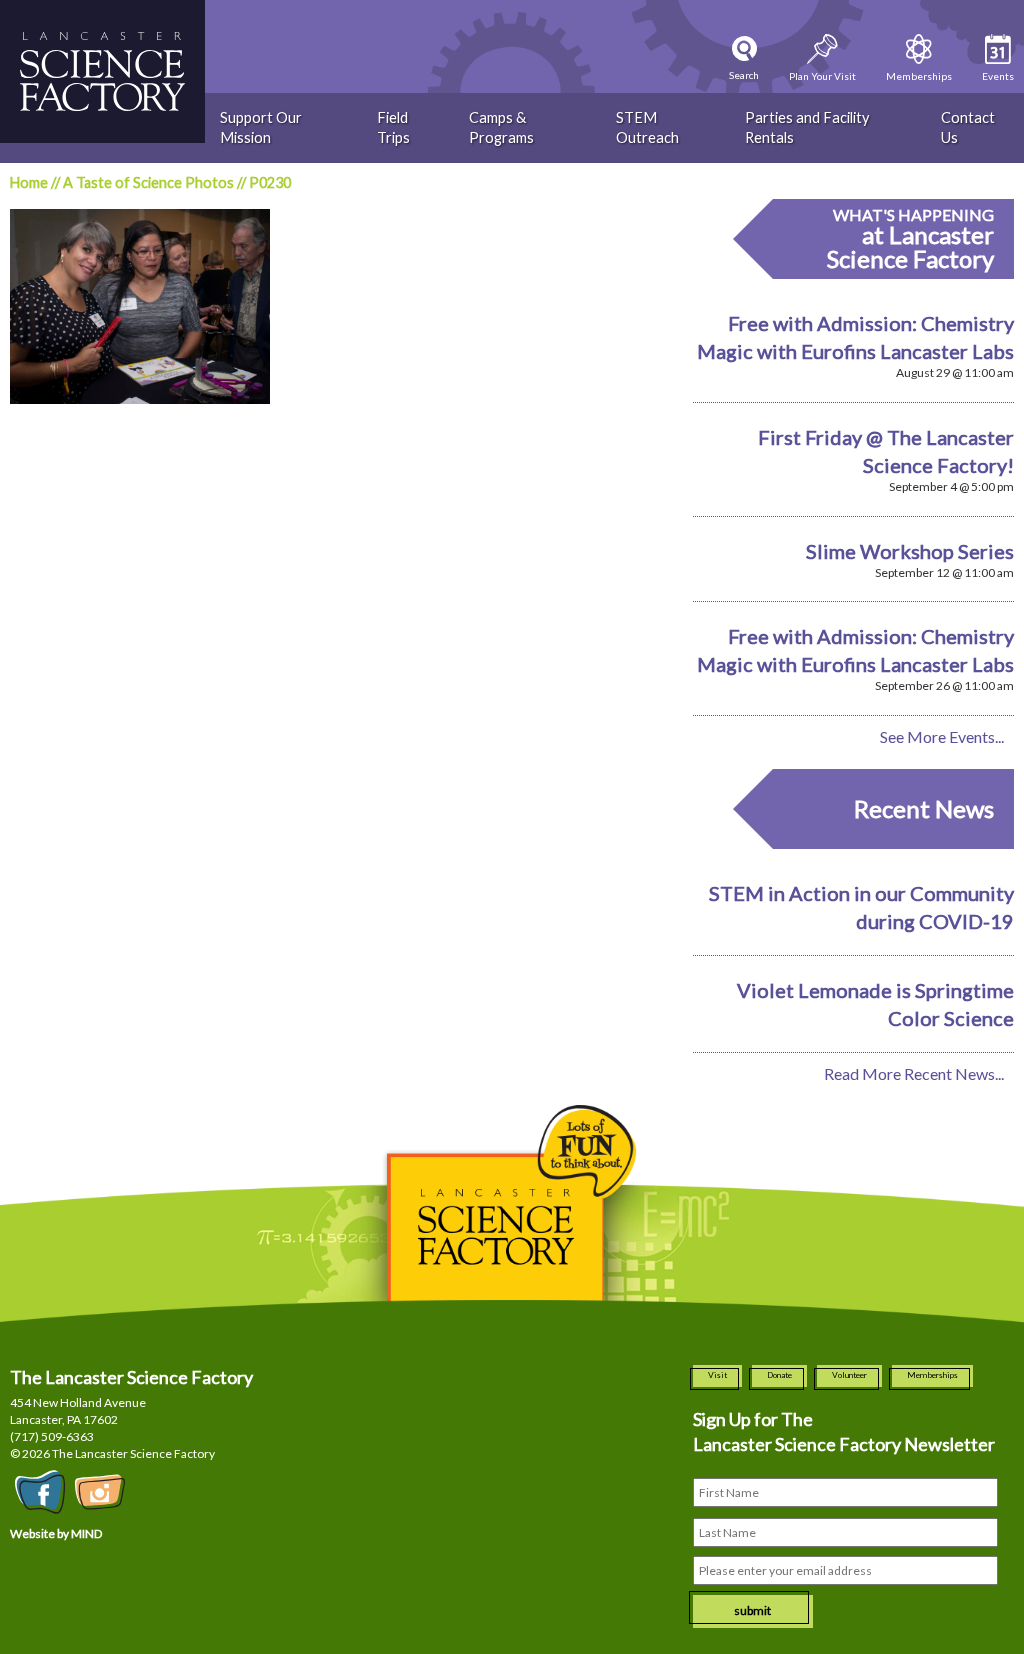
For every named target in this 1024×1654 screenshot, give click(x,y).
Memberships (932, 1375)
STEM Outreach (647, 127)
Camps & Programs (501, 127)
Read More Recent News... (914, 1073)
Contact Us (968, 127)
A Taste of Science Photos (148, 182)
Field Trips (393, 127)
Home (29, 182)
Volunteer (849, 1375)
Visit (717, 1375)
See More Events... (942, 736)
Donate (779, 1375)
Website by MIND (56, 1533)
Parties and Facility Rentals (807, 127)
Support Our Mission (261, 127)
